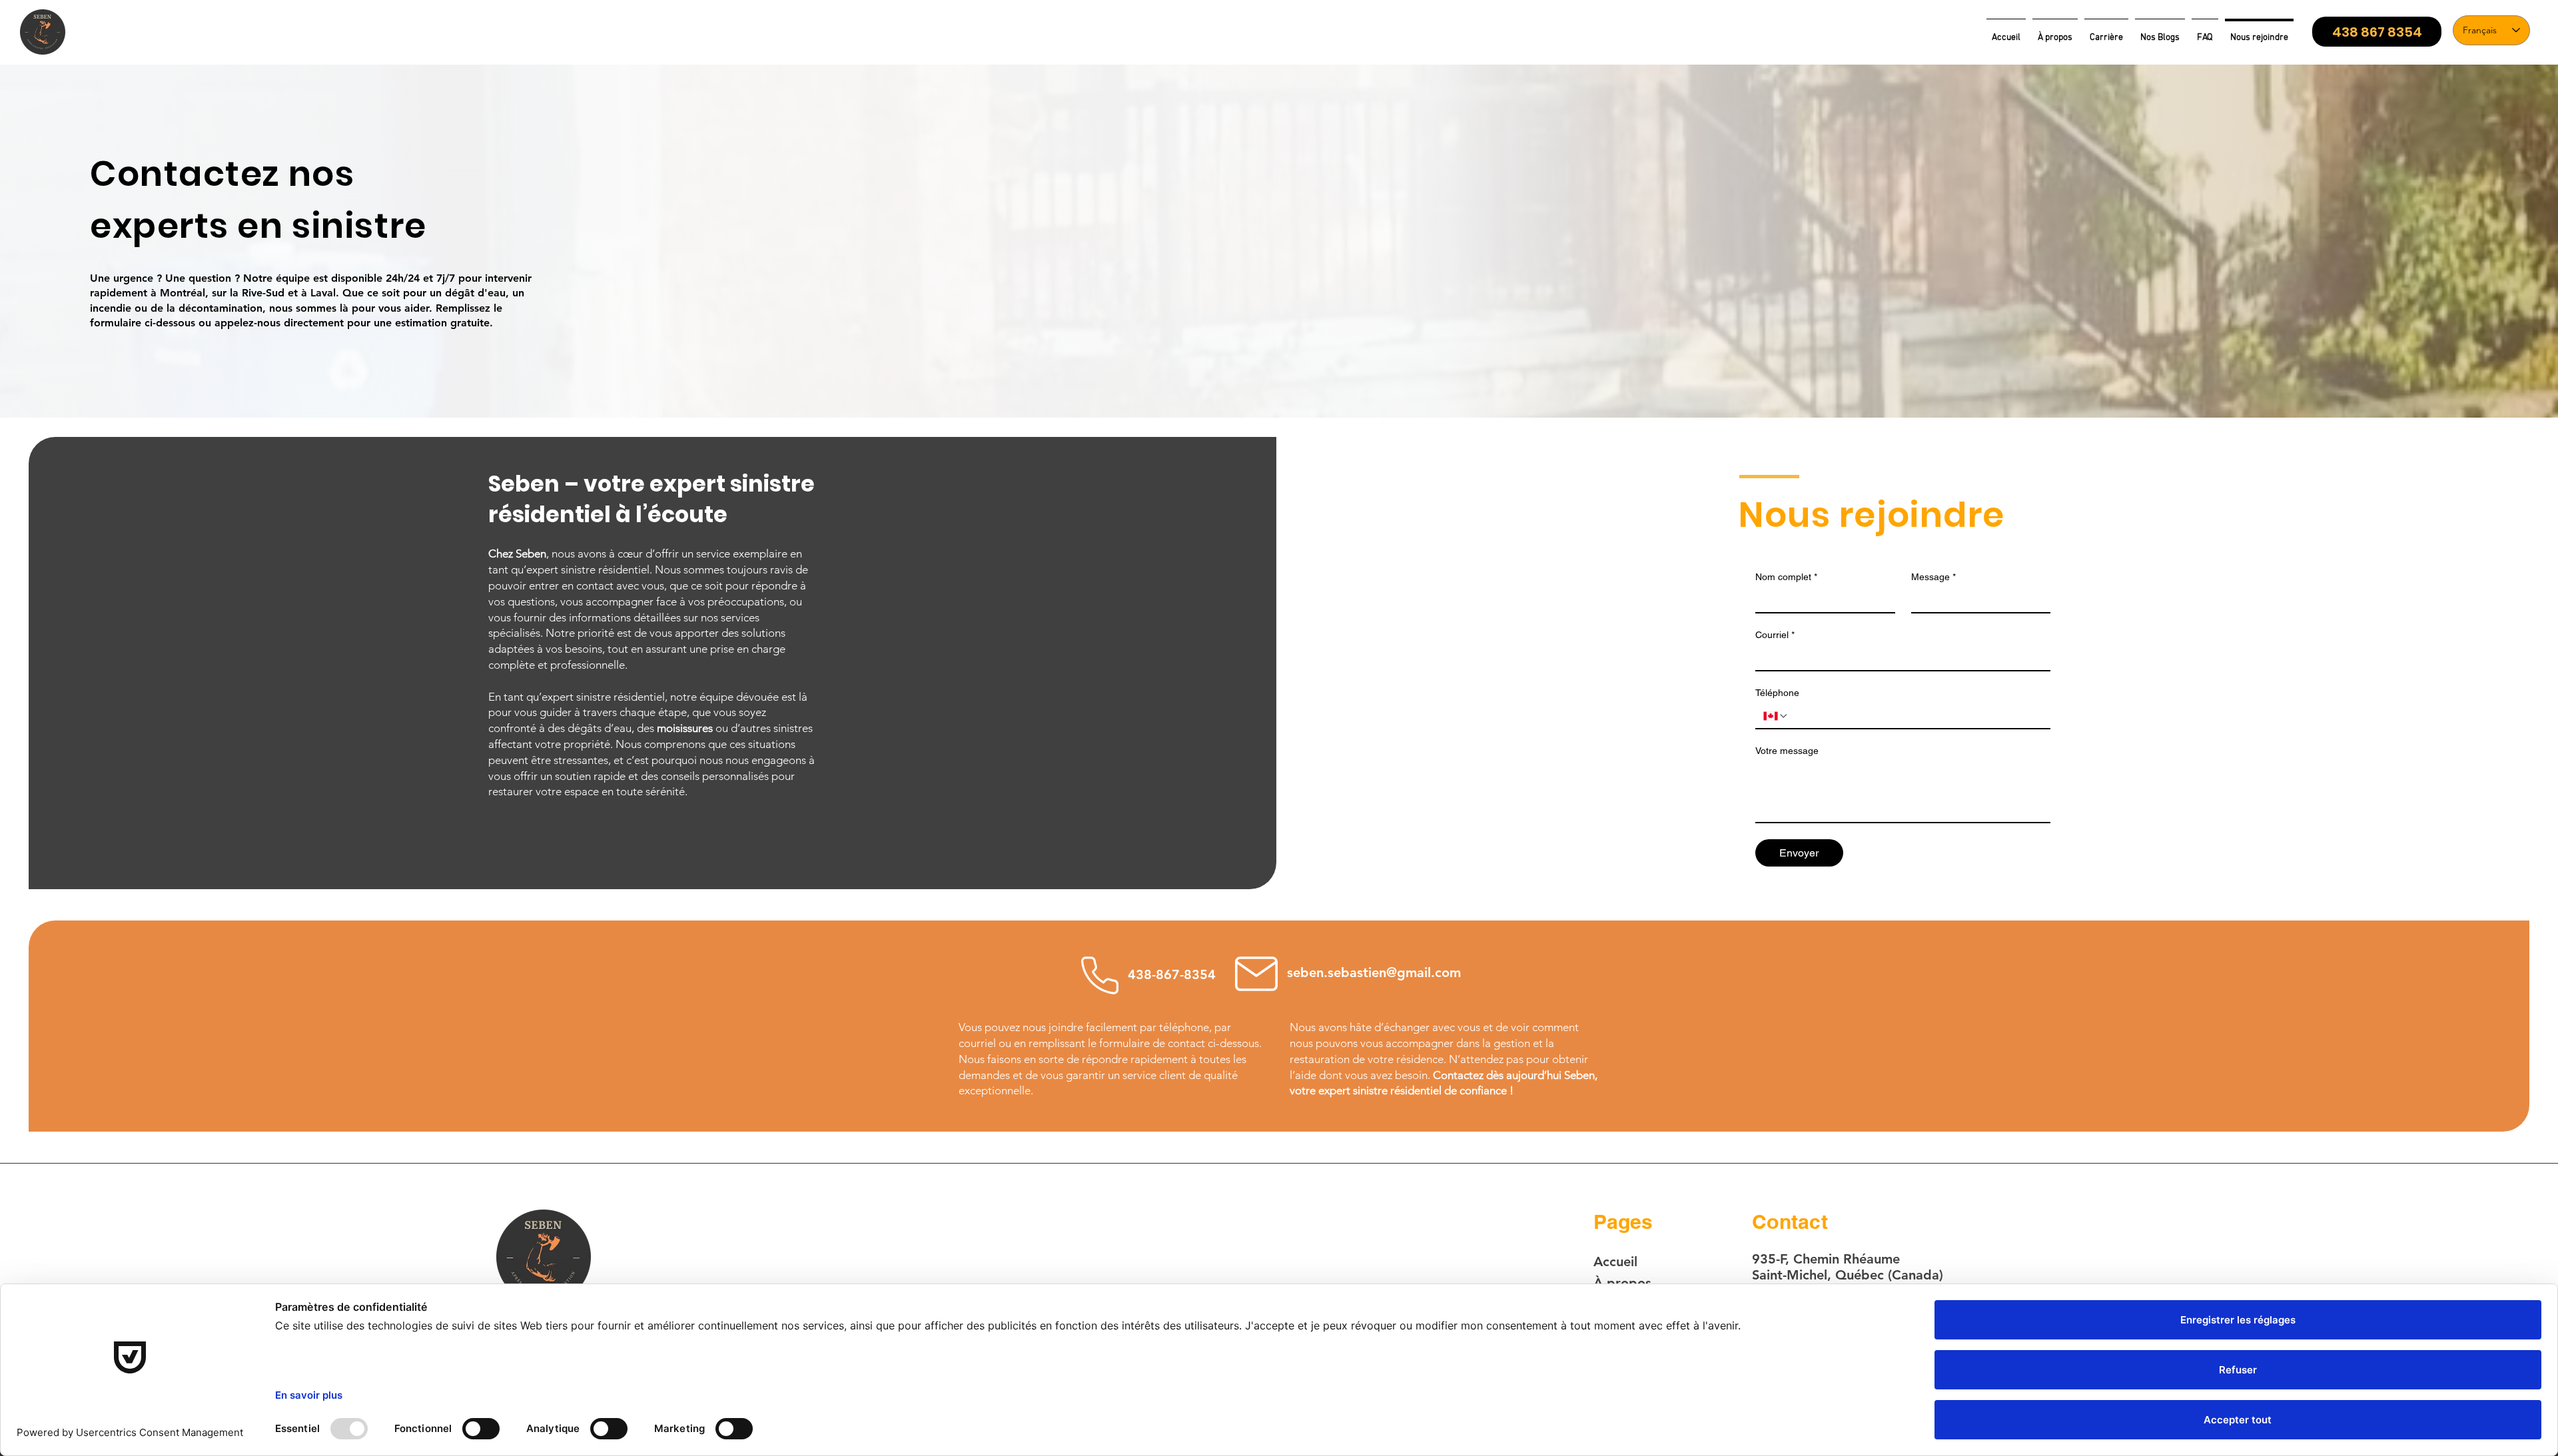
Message (1933, 577)
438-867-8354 (1172, 974)
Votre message (1787, 751)
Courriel (1775, 635)
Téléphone (1777, 693)
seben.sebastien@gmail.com (1374, 972)
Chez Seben (517, 553)
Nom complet (1786, 577)
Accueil (1615, 1262)
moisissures (685, 728)
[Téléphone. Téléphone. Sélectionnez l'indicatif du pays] (1776, 716)
